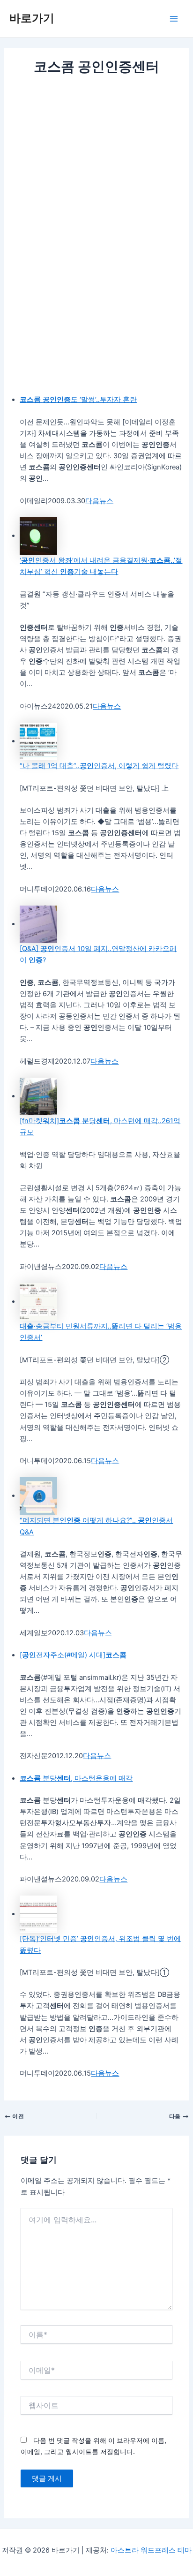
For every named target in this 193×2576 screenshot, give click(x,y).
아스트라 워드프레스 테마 (151, 2550)
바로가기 (32, 18)
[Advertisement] (96, 178)
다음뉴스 (99, 501)
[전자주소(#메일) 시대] (73, 1655)
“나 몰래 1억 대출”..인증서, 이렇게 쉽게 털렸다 (99, 766)
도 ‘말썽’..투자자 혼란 (78, 400)
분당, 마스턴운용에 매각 (76, 1778)
